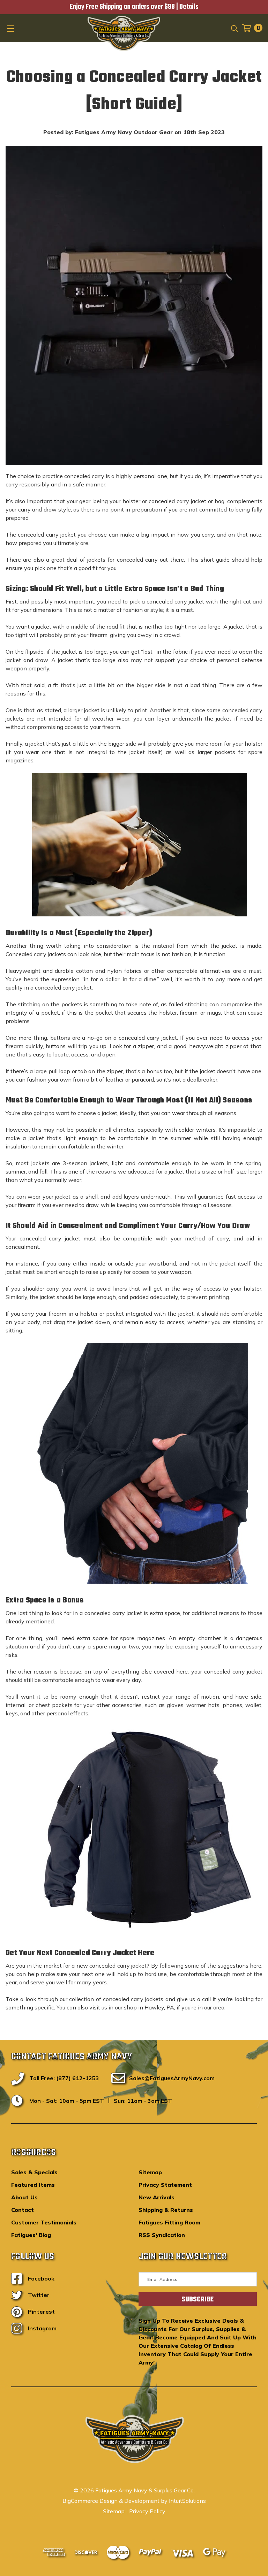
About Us (24, 2197)
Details (189, 7)
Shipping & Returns (166, 2210)
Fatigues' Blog (31, 2235)
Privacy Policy (147, 2511)
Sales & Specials (34, 2172)
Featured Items (33, 2185)
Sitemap (150, 2172)
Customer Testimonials (44, 2222)
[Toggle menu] (11, 28)
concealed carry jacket (177, 501)
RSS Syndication (162, 2235)
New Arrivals (157, 2197)
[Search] (234, 28)
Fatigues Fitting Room (169, 2222)
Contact (23, 2210)
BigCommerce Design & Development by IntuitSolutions (134, 2501)
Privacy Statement (165, 2185)
